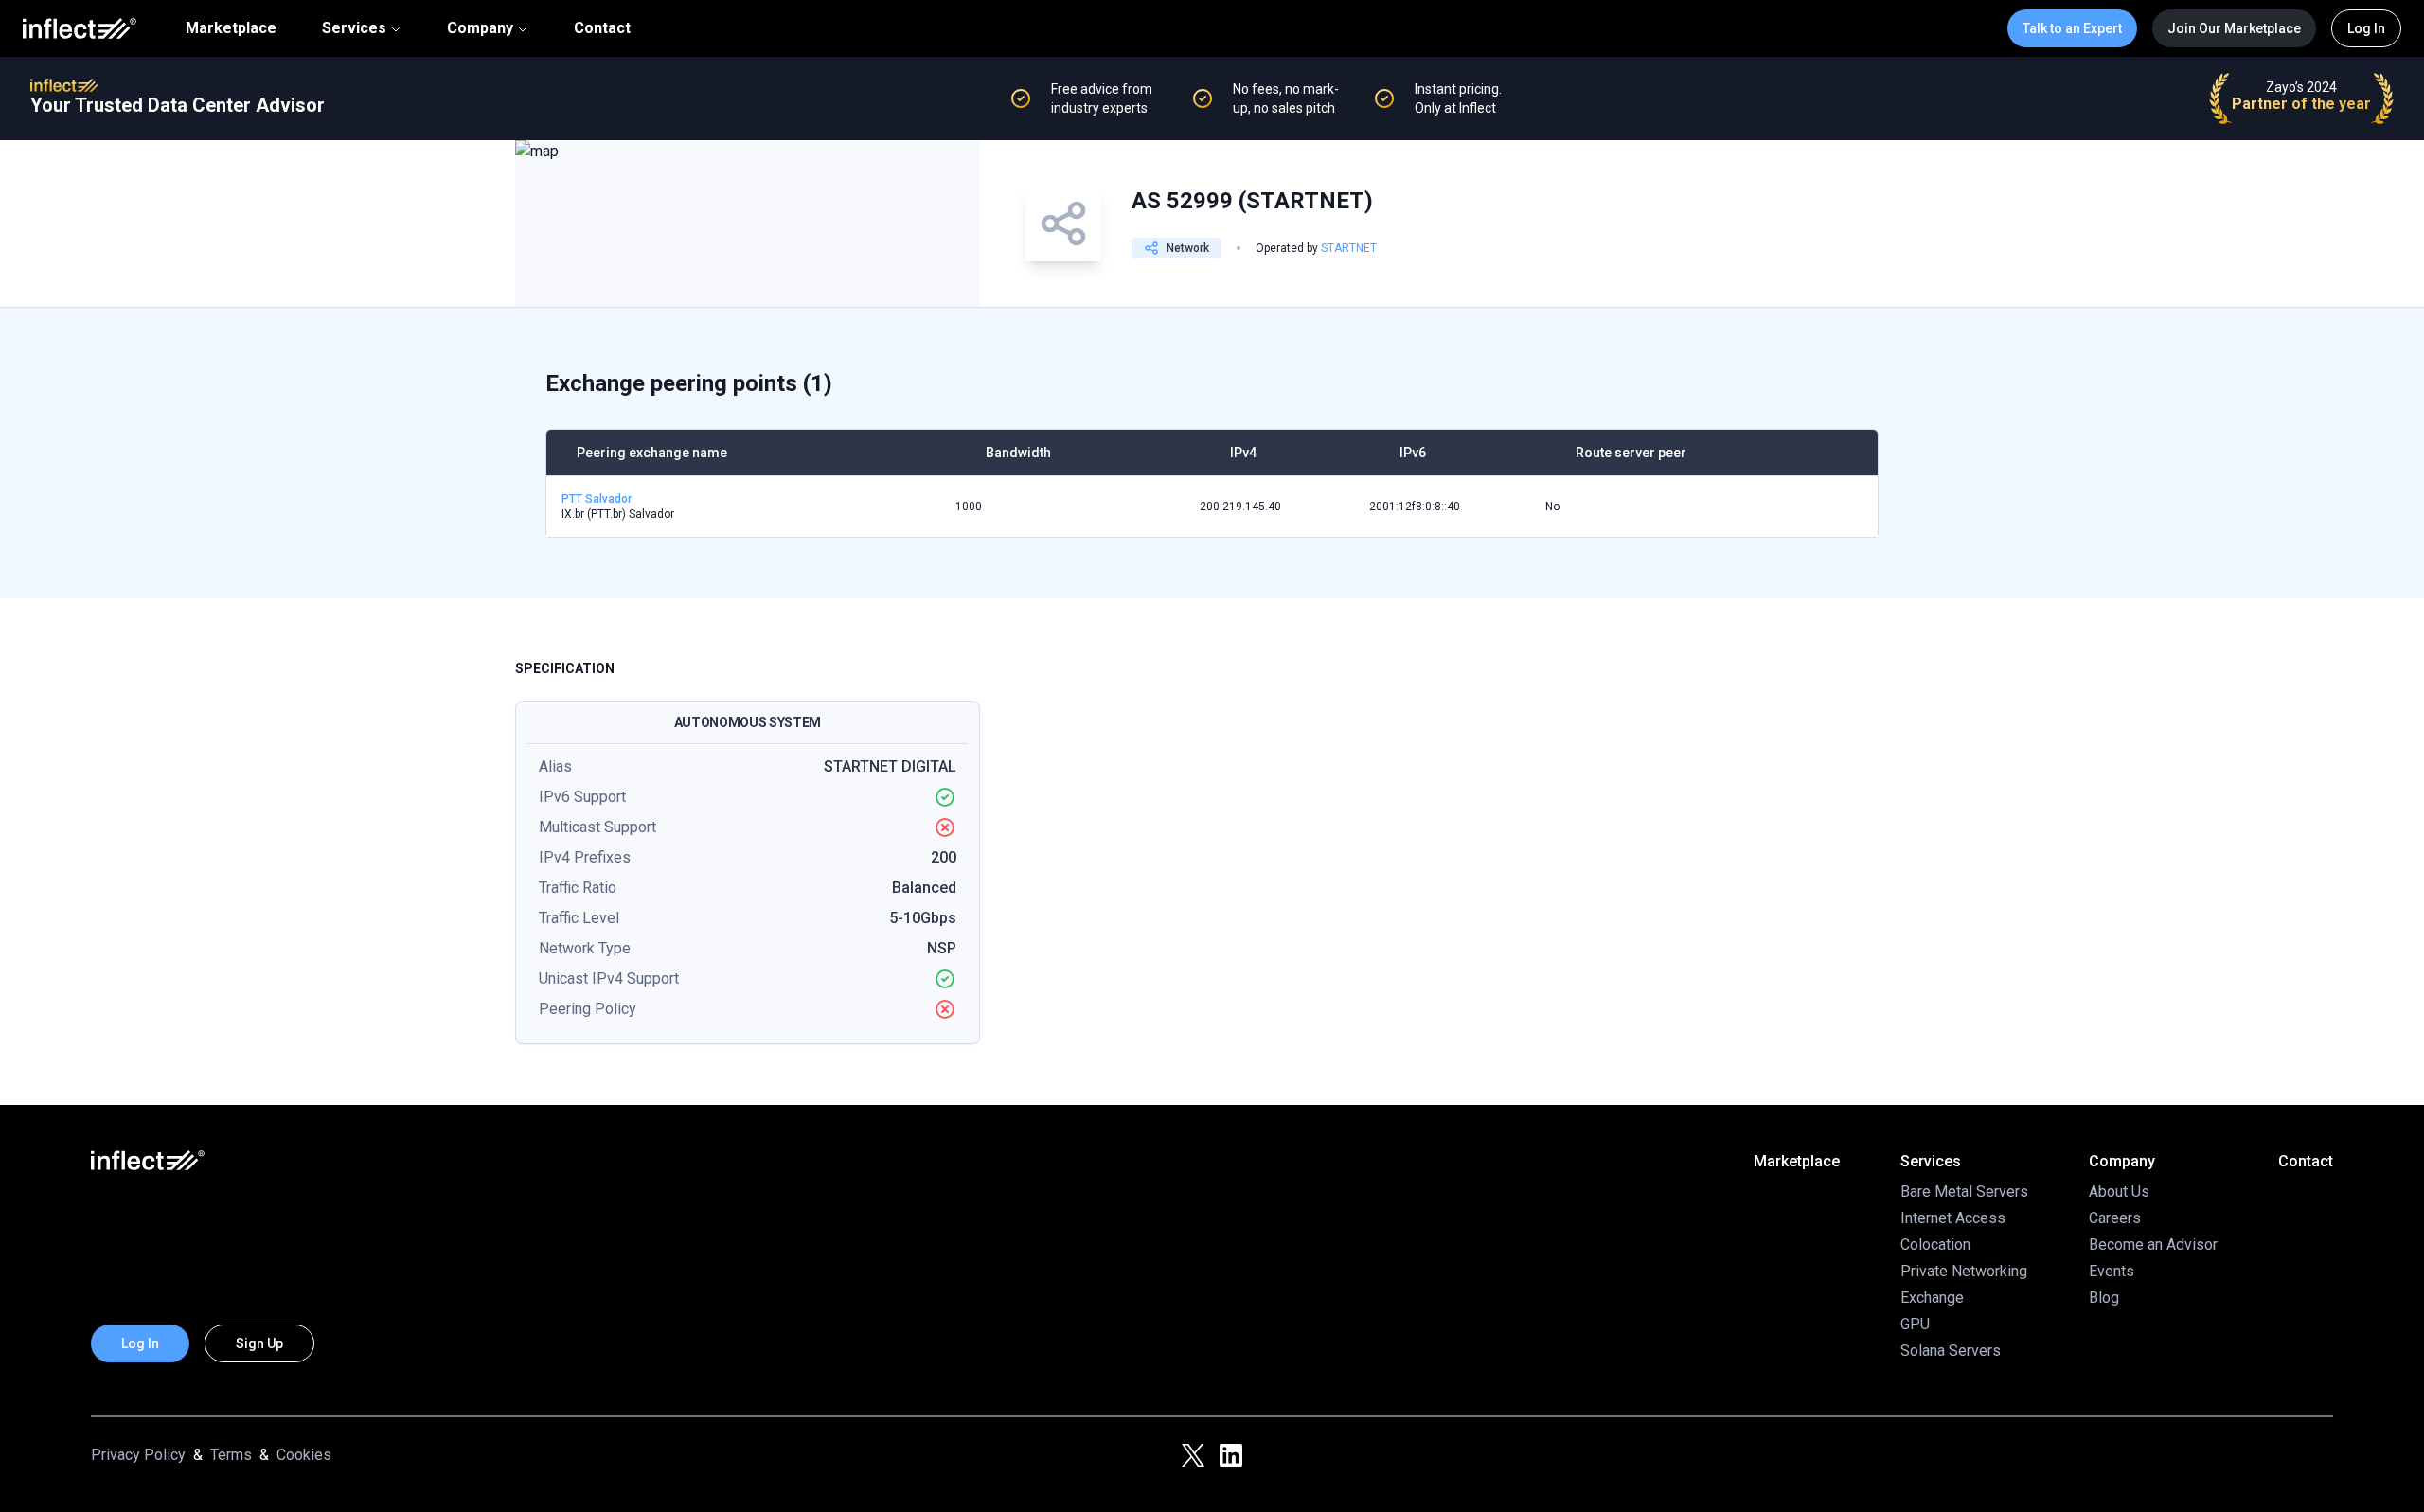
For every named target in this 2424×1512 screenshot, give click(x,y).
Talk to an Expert (2072, 28)
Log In (2366, 28)
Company (480, 28)
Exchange (1932, 1298)
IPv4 (1243, 453)
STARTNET (1349, 248)
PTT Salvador (597, 499)
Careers (2115, 1218)
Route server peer (1631, 453)
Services (354, 28)
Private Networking (1964, 1271)
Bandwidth (1018, 453)
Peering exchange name (652, 453)
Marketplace (231, 28)
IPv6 (1413, 453)
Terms (231, 1455)
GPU (1915, 1324)
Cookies (304, 1455)
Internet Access (1953, 1218)
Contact (602, 28)
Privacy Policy (138, 1455)
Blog (2104, 1298)
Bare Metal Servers (1964, 1192)
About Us (2119, 1192)
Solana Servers (1951, 1351)
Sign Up (259, 1343)
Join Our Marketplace (2234, 28)
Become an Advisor (2153, 1245)
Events (2112, 1271)
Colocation (1935, 1245)
